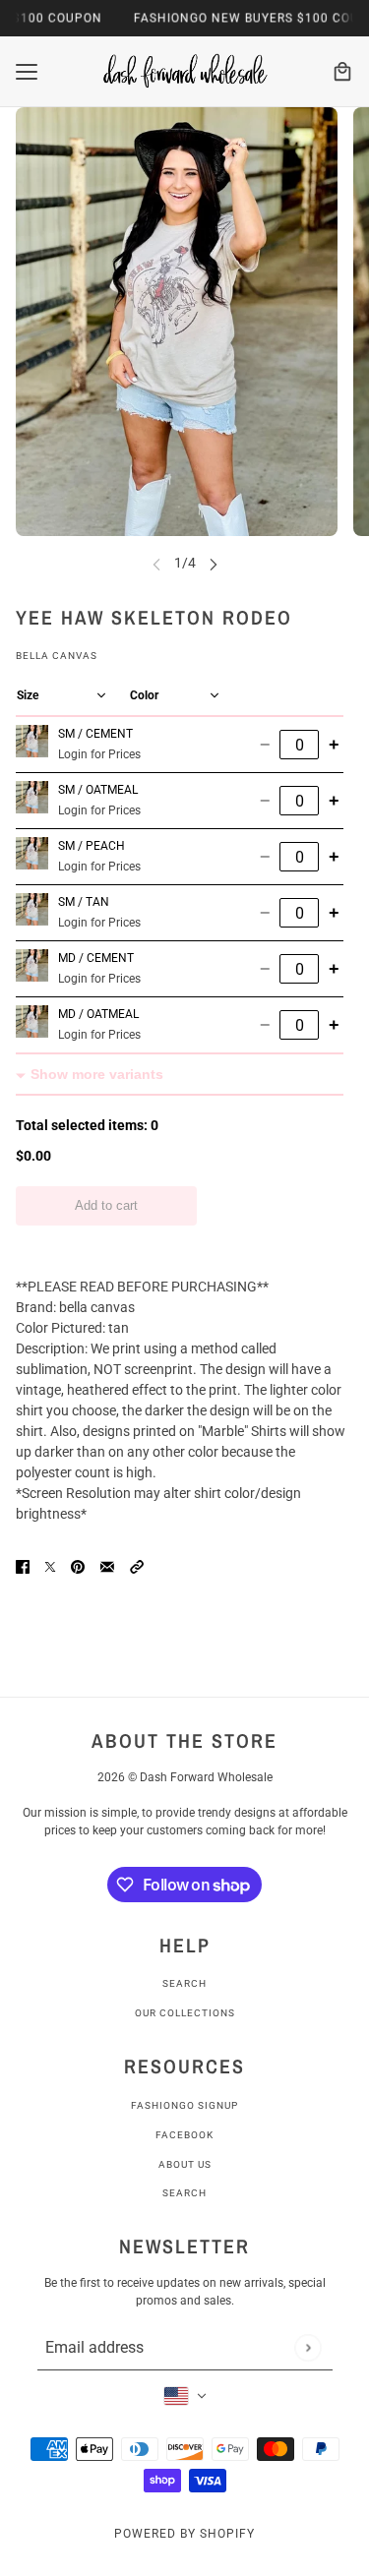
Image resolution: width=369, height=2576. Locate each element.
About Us (185, 2164)
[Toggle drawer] (27, 72)
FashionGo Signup (184, 2105)
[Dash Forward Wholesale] (185, 72)
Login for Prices (99, 754)
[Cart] (342, 72)
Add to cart (106, 1205)
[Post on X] (50, 1566)
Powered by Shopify (184, 2534)
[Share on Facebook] (23, 1566)
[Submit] (307, 2347)
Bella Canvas (57, 656)
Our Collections (185, 2013)
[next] (214, 563)
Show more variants (97, 1074)
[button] (137, 1566)
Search (184, 1983)
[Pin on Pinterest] (78, 1566)
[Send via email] (107, 1566)
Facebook (184, 2135)
